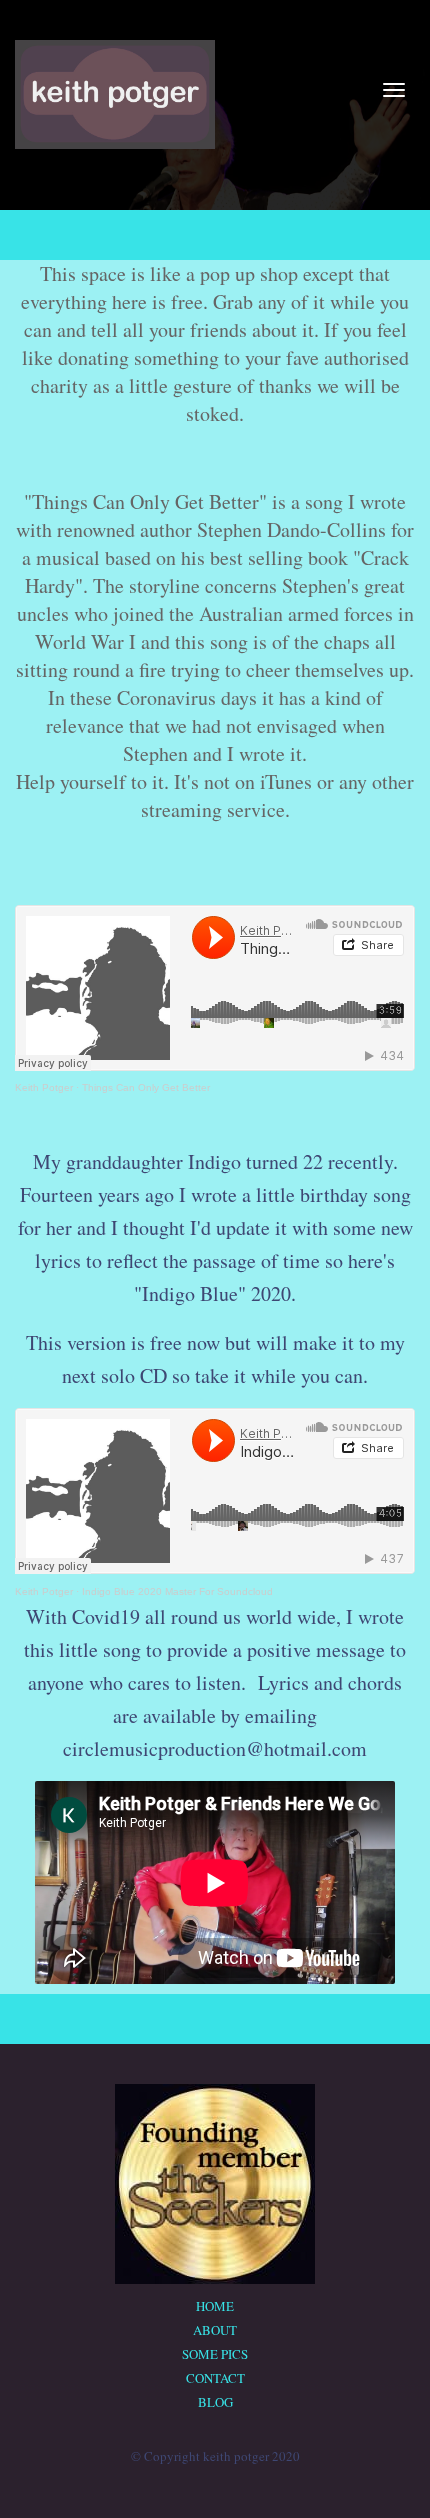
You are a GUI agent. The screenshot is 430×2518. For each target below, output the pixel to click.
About (215, 2330)
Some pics (215, 2354)
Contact (215, 2378)
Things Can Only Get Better (146, 1087)
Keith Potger (44, 1087)
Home (215, 2306)
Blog (215, 2402)
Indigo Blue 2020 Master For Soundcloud (177, 1591)
